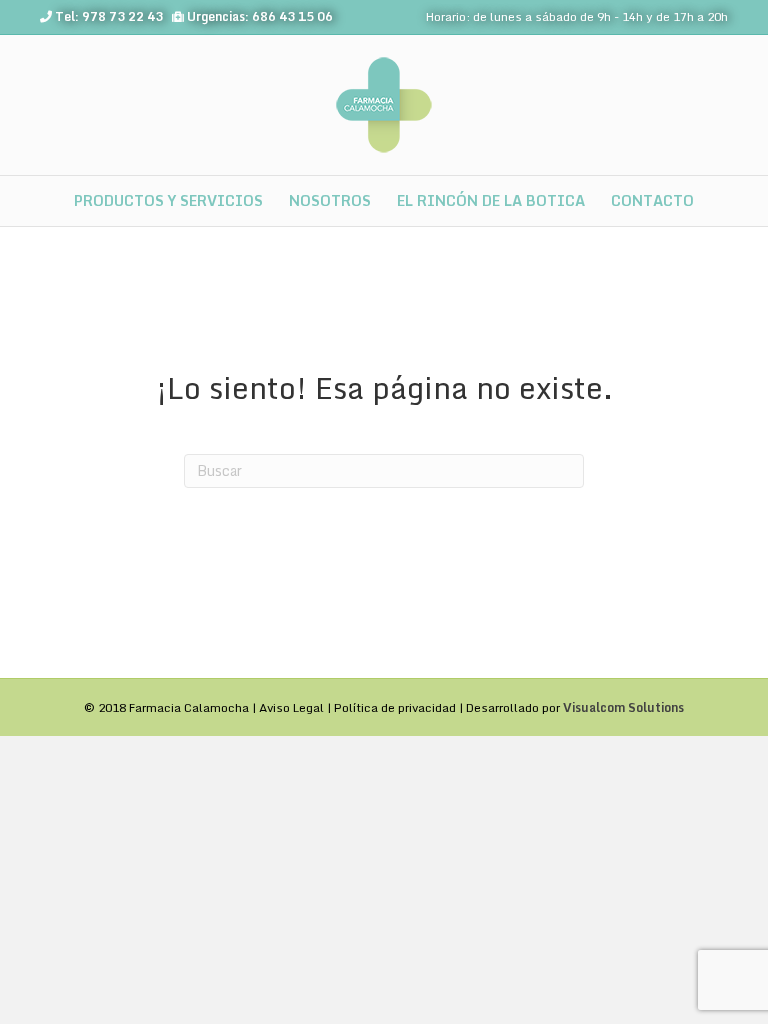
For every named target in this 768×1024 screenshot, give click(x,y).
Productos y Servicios (168, 200)
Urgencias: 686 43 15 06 (260, 16)
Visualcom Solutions (623, 707)
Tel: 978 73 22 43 (109, 16)
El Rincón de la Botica (491, 200)
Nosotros (330, 200)
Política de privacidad (395, 707)
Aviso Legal (291, 707)
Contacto (652, 200)
